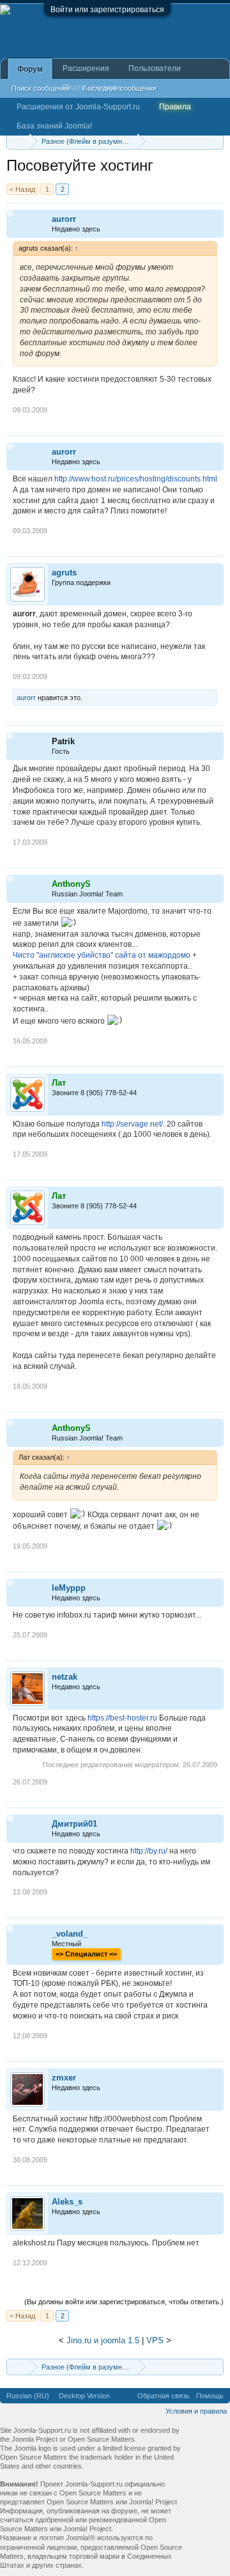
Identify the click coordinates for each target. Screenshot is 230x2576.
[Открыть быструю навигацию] (216, 141)
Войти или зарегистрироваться (107, 10)
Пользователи (155, 68)
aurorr (64, 219)
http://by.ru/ (149, 1851)
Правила (175, 107)
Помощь (210, 2396)
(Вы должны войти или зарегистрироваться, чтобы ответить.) (124, 2302)
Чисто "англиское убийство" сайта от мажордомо (102, 955)
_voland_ (70, 1934)
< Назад (22, 189)
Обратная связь (164, 2396)
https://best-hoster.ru (122, 1718)
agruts (64, 573)
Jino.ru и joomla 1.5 (103, 2340)
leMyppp (69, 1588)
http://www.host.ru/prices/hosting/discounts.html (136, 479)
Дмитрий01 (74, 1824)
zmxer (64, 2078)
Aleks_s (67, 2202)
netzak (65, 1677)
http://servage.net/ (132, 1124)
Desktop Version (84, 2396)
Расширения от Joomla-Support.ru (78, 107)
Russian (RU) (28, 2396)
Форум (30, 69)
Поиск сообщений (41, 88)
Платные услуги (92, 88)
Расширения (86, 68)
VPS (155, 2340)
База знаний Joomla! (54, 126)
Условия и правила (196, 2411)
